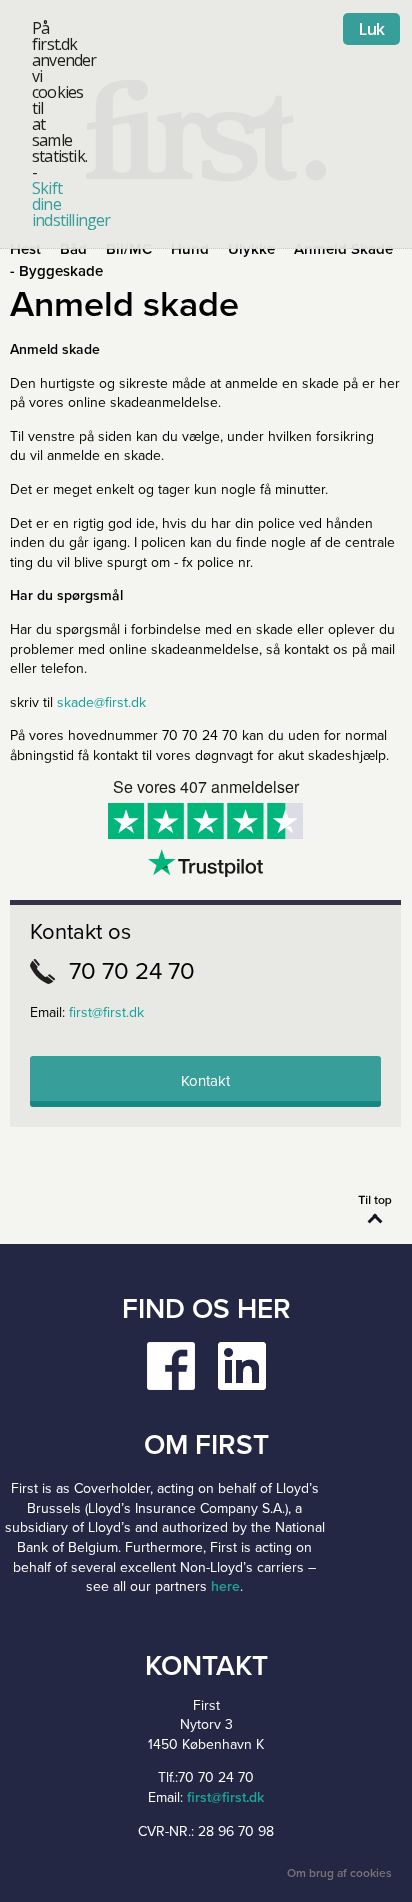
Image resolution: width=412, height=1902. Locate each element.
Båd (73, 249)
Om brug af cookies (339, 1873)
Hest (25, 249)
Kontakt (205, 1081)
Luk (371, 29)
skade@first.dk (101, 702)
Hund (190, 249)
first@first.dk (106, 1012)
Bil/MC (129, 249)
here (225, 1586)
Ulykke (251, 249)
